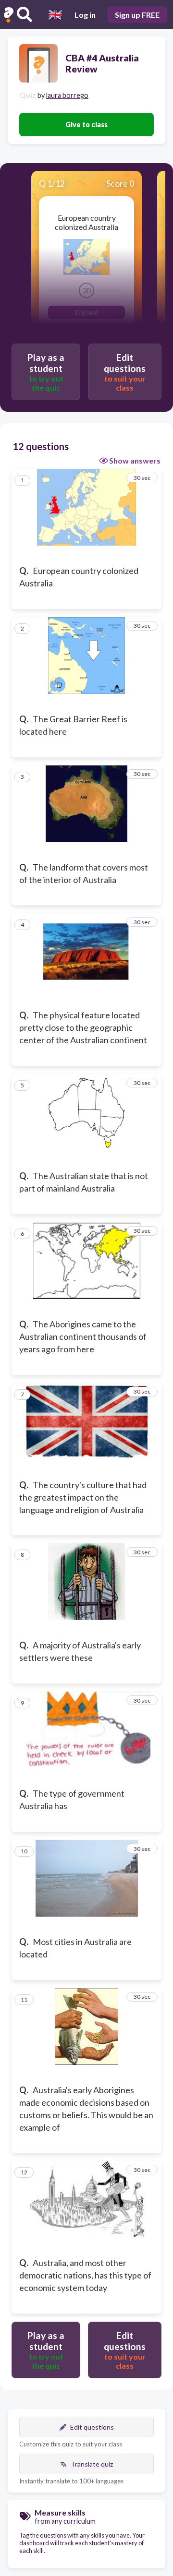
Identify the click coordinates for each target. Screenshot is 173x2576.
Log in (85, 15)
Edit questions (92, 2427)
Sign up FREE (137, 15)
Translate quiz (92, 2464)
